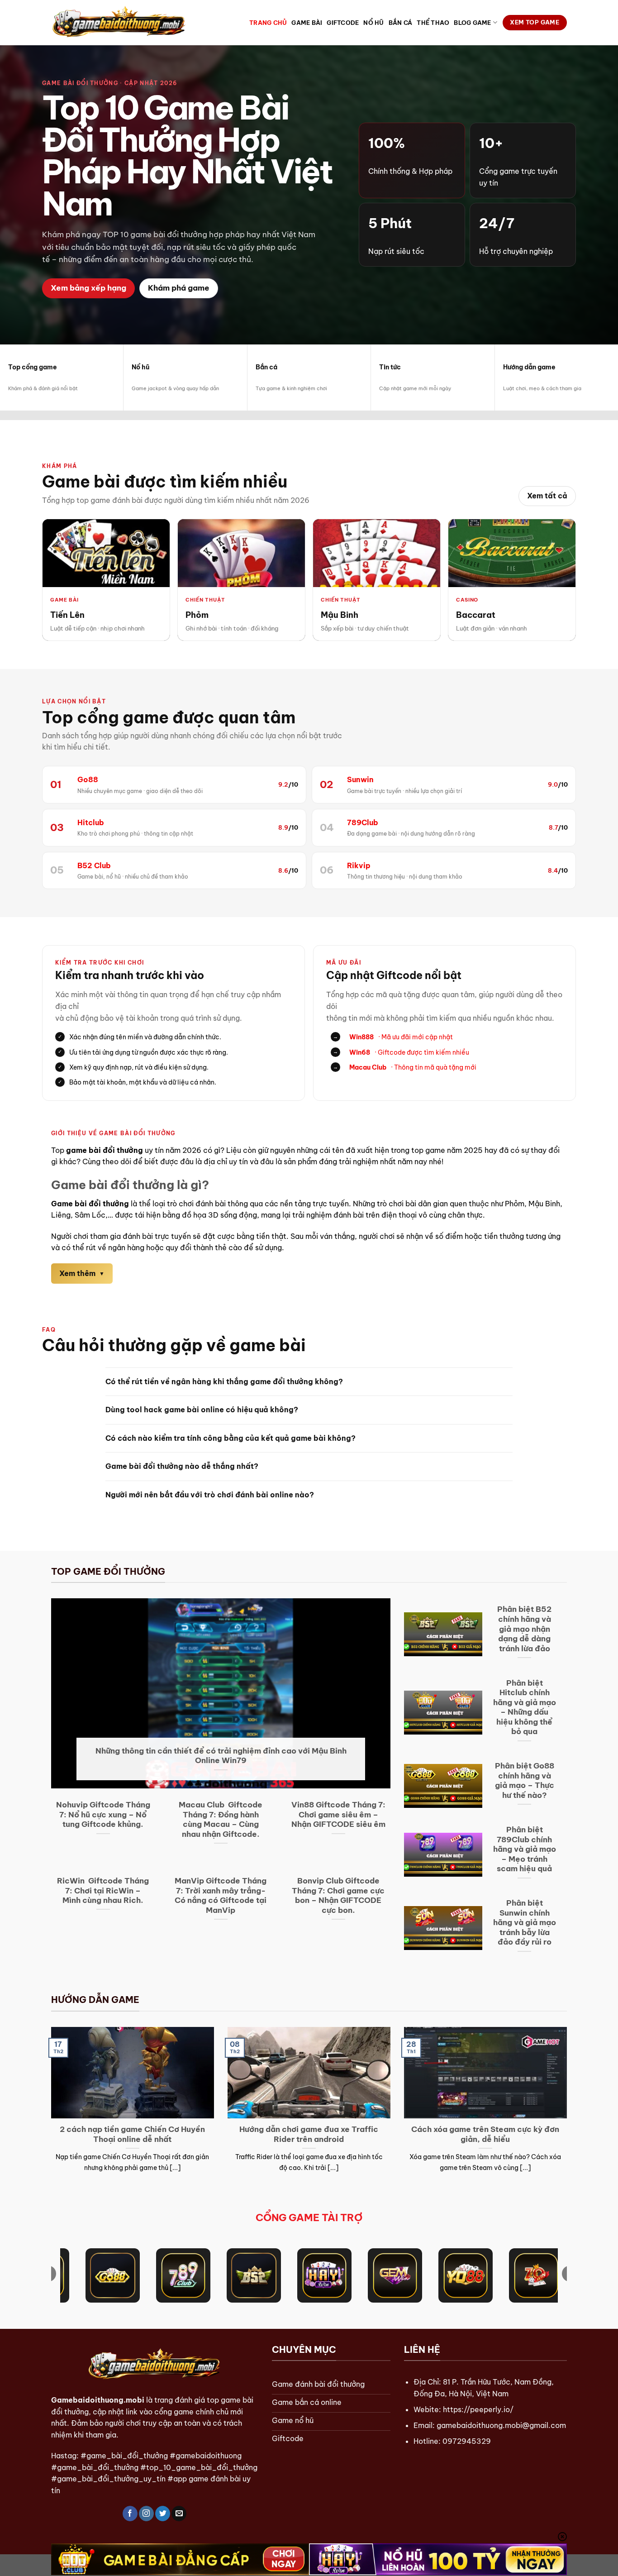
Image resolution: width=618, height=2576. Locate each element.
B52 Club (94, 865)
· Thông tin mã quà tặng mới (405, 1067)
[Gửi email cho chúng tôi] (179, 2514)
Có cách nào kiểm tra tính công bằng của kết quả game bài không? (231, 1438)
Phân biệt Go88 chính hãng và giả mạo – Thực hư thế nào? (525, 1780)
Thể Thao (433, 23)
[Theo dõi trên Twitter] (163, 2514)
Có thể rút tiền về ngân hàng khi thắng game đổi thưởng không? (224, 1381)
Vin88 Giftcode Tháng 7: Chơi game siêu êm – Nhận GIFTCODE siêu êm (338, 1814)
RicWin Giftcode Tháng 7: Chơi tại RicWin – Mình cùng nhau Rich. (103, 1890)
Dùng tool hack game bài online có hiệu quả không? (202, 1410)
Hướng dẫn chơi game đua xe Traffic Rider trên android (309, 2134)
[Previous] (49, 2111)
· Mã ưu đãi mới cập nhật (393, 1037)
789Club (363, 822)
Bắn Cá (401, 23)
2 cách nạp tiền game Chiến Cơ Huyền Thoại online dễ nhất (132, 2134)
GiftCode (343, 23)
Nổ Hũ (373, 23)
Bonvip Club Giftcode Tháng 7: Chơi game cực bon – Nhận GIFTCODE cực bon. (338, 1895)
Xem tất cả (547, 496)
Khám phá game (179, 288)
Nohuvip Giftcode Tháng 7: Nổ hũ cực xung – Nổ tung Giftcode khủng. (103, 1814)
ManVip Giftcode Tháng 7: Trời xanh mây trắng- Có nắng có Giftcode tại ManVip (221, 1895)
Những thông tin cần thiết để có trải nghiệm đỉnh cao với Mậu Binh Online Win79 (221, 1756)
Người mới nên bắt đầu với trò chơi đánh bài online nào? (210, 1495)
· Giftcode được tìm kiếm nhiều (401, 1052)
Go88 (88, 779)
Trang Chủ (268, 23)
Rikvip (359, 865)
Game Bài (307, 23)
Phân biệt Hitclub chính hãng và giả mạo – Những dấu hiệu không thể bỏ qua (525, 1707)
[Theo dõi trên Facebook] (130, 2514)
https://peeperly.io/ (478, 2409)
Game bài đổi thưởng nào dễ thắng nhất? (182, 1466)
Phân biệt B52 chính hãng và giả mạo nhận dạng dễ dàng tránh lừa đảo (524, 1628)
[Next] (569, 2111)
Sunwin (360, 779)
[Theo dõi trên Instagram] (146, 2514)
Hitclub (91, 822)
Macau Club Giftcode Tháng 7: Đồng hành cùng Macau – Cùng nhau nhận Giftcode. (221, 1819)
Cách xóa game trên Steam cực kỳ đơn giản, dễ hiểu (485, 2134)
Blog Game (472, 23)
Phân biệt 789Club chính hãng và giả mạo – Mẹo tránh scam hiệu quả (525, 1849)
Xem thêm (77, 1273)
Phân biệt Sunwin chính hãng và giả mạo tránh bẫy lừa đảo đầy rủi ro (525, 1922)
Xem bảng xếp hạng (88, 288)
